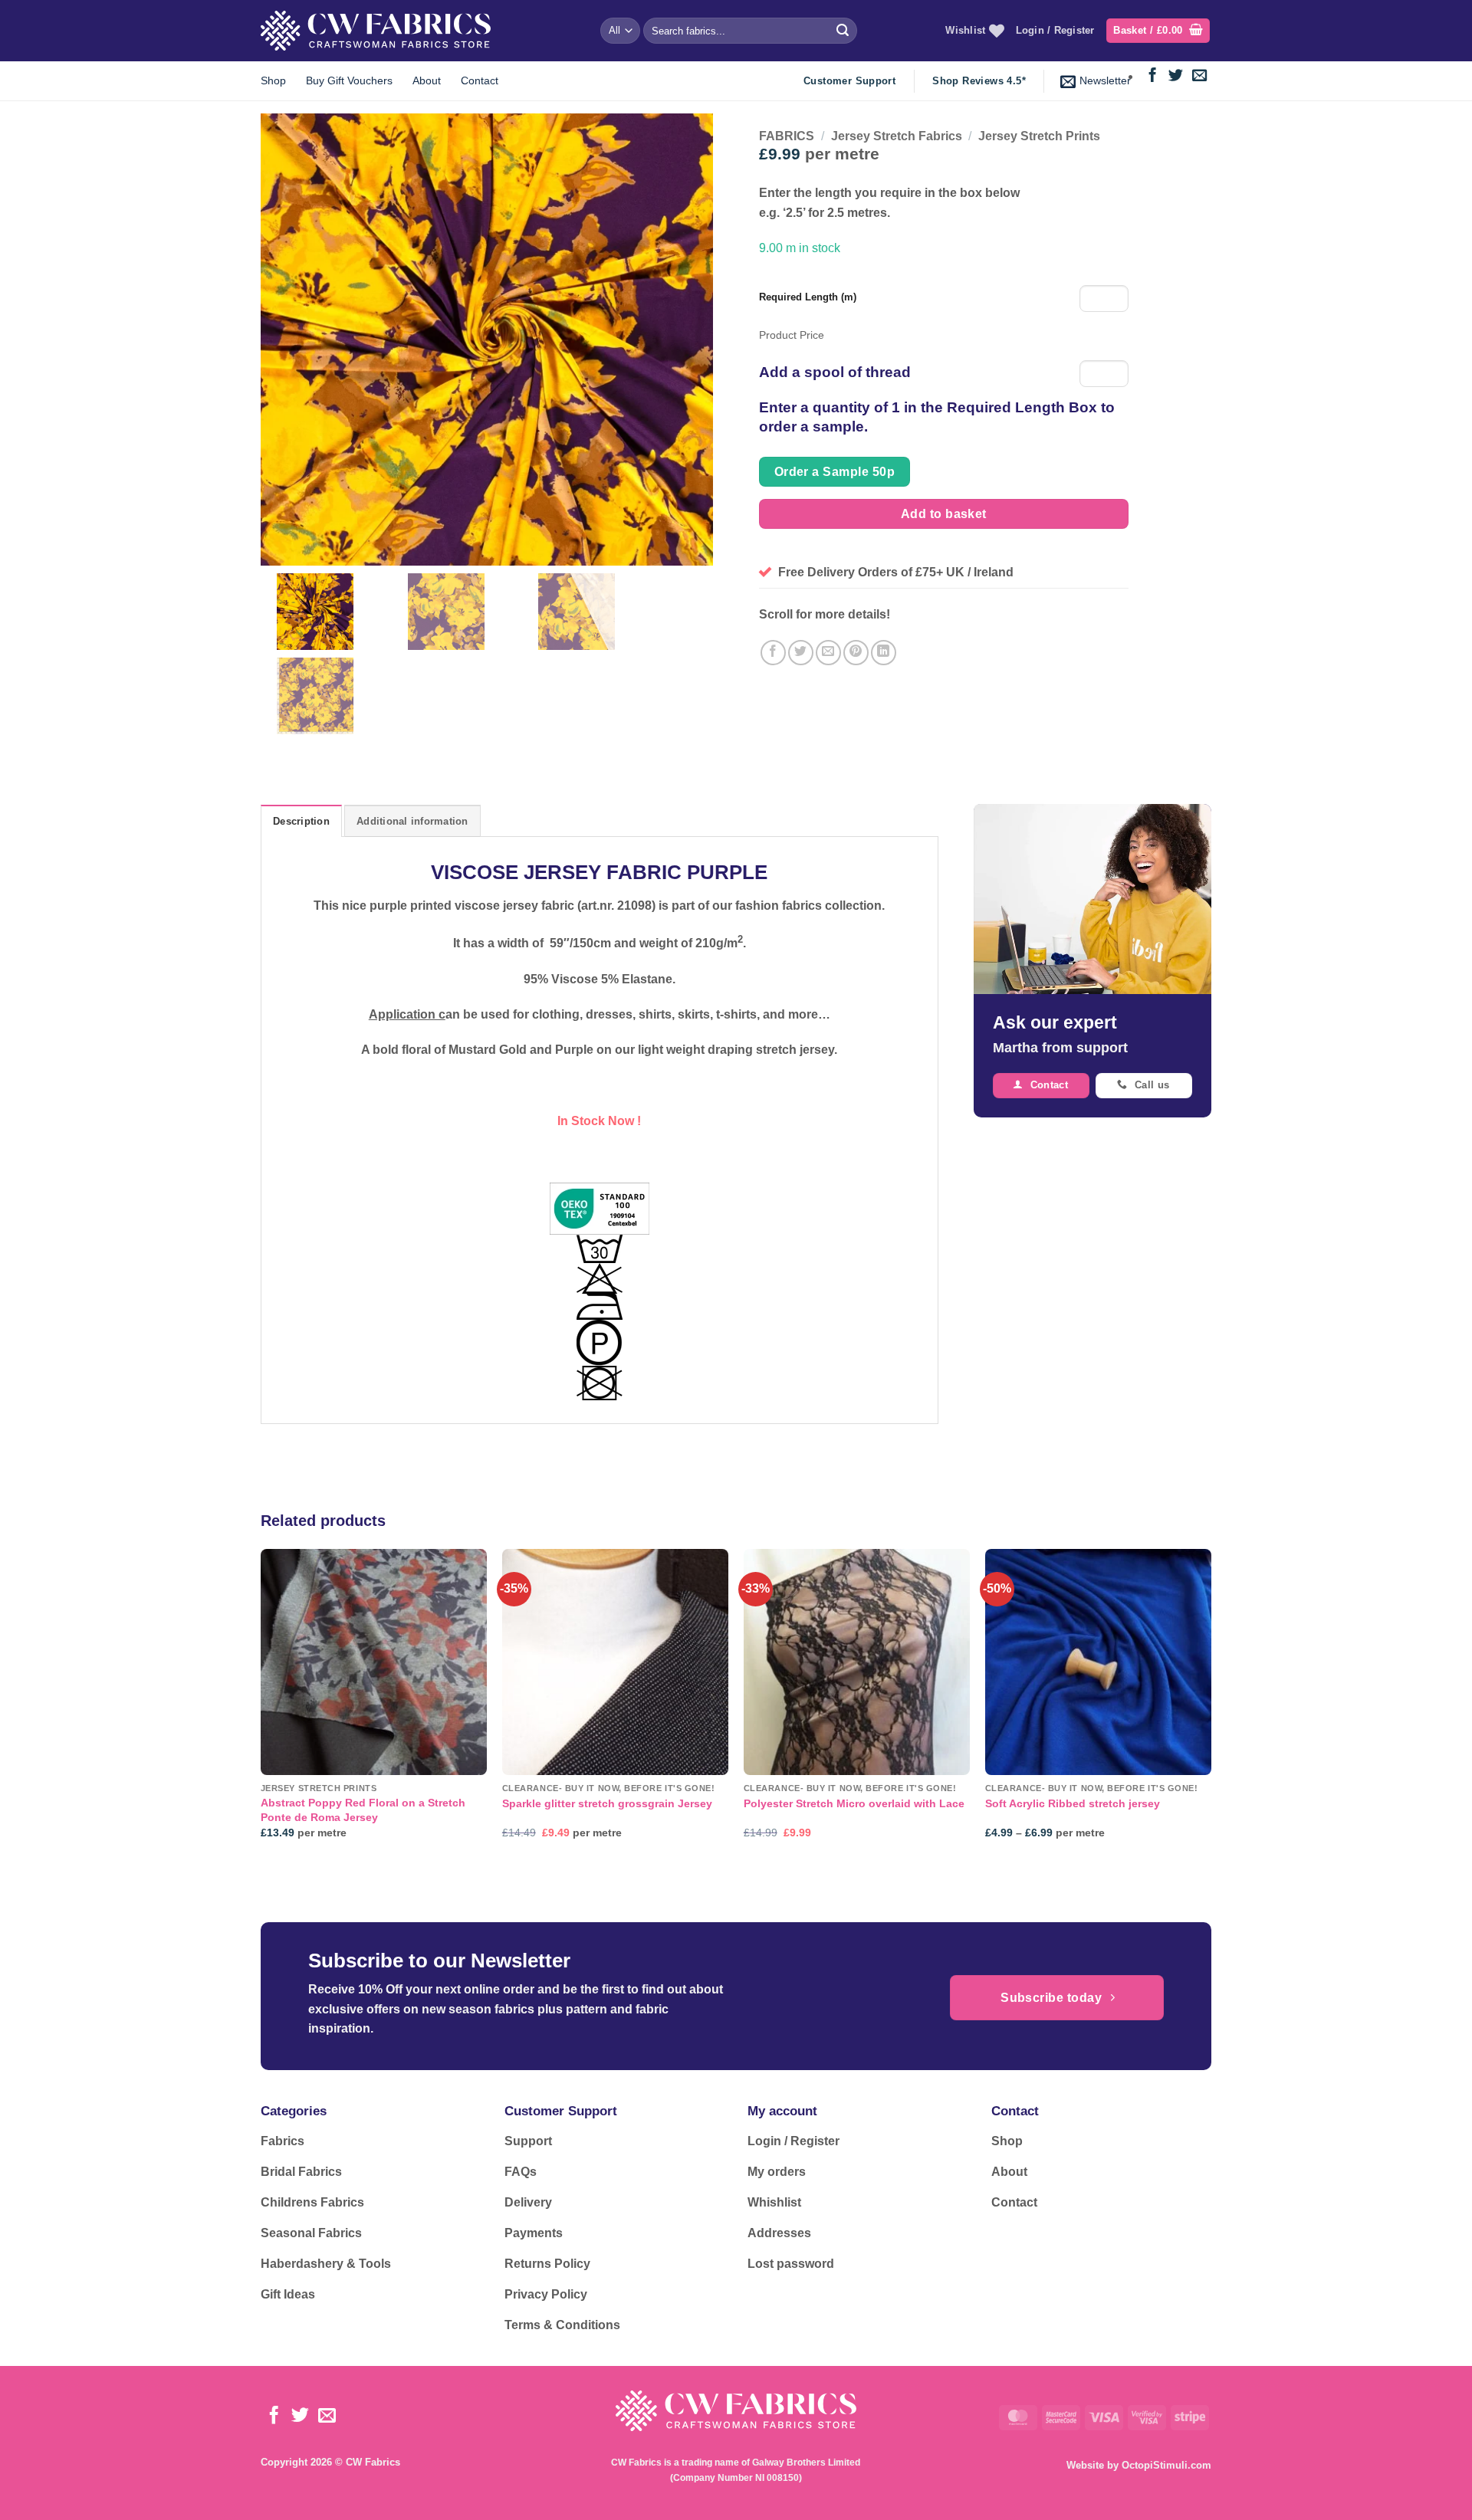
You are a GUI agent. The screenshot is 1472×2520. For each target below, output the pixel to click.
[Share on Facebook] (773, 653)
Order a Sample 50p (835, 472)
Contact (480, 80)
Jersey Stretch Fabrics (897, 136)
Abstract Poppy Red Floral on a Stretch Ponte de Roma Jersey (363, 1810)
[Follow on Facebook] (1153, 76)
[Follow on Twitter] (1176, 76)
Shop (273, 80)
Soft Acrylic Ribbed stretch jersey (1073, 1803)
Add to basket (944, 514)
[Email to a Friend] (828, 653)
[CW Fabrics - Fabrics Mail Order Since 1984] (376, 30)
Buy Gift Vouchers (349, 80)
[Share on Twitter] (801, 653)
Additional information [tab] (412, 821)
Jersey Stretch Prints (1039, 136)
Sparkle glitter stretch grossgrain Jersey (607, 1803)
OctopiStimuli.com (1166, 2465)
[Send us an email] (1199, 76)
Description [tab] (301, 821)
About (427, 80)
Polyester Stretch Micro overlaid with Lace (854, 1803)
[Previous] (261, 1708)
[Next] (1211, 1708)
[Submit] (843, 31)
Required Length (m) (808, 297)
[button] (1158, 31)
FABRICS (787, 136)
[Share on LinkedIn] (884, 653)
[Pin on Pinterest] (856, 653)
